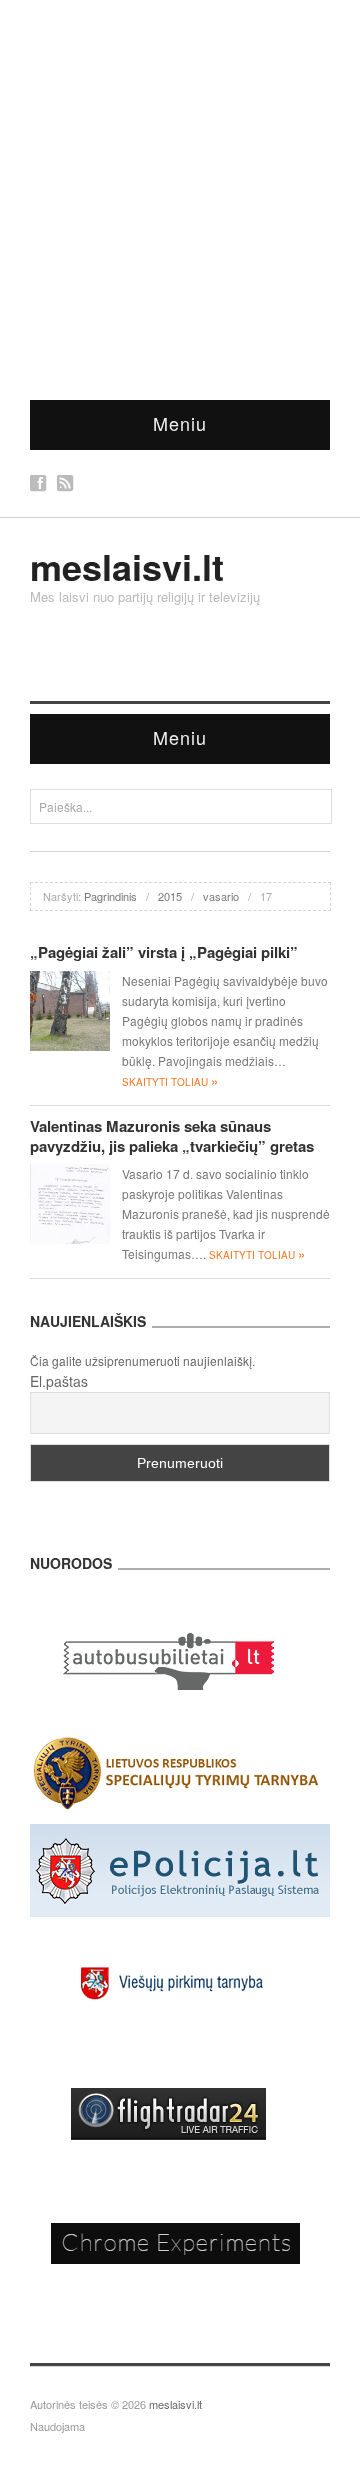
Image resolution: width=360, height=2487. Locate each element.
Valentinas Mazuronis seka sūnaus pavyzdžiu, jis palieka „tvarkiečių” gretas (172, 1136)
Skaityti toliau (170, 1082)
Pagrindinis (110, 896)
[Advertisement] (180, 190)
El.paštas (59, 1381)
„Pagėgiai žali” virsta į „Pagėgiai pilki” (164, 952)
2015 (170, 896)
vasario (221, 896)
